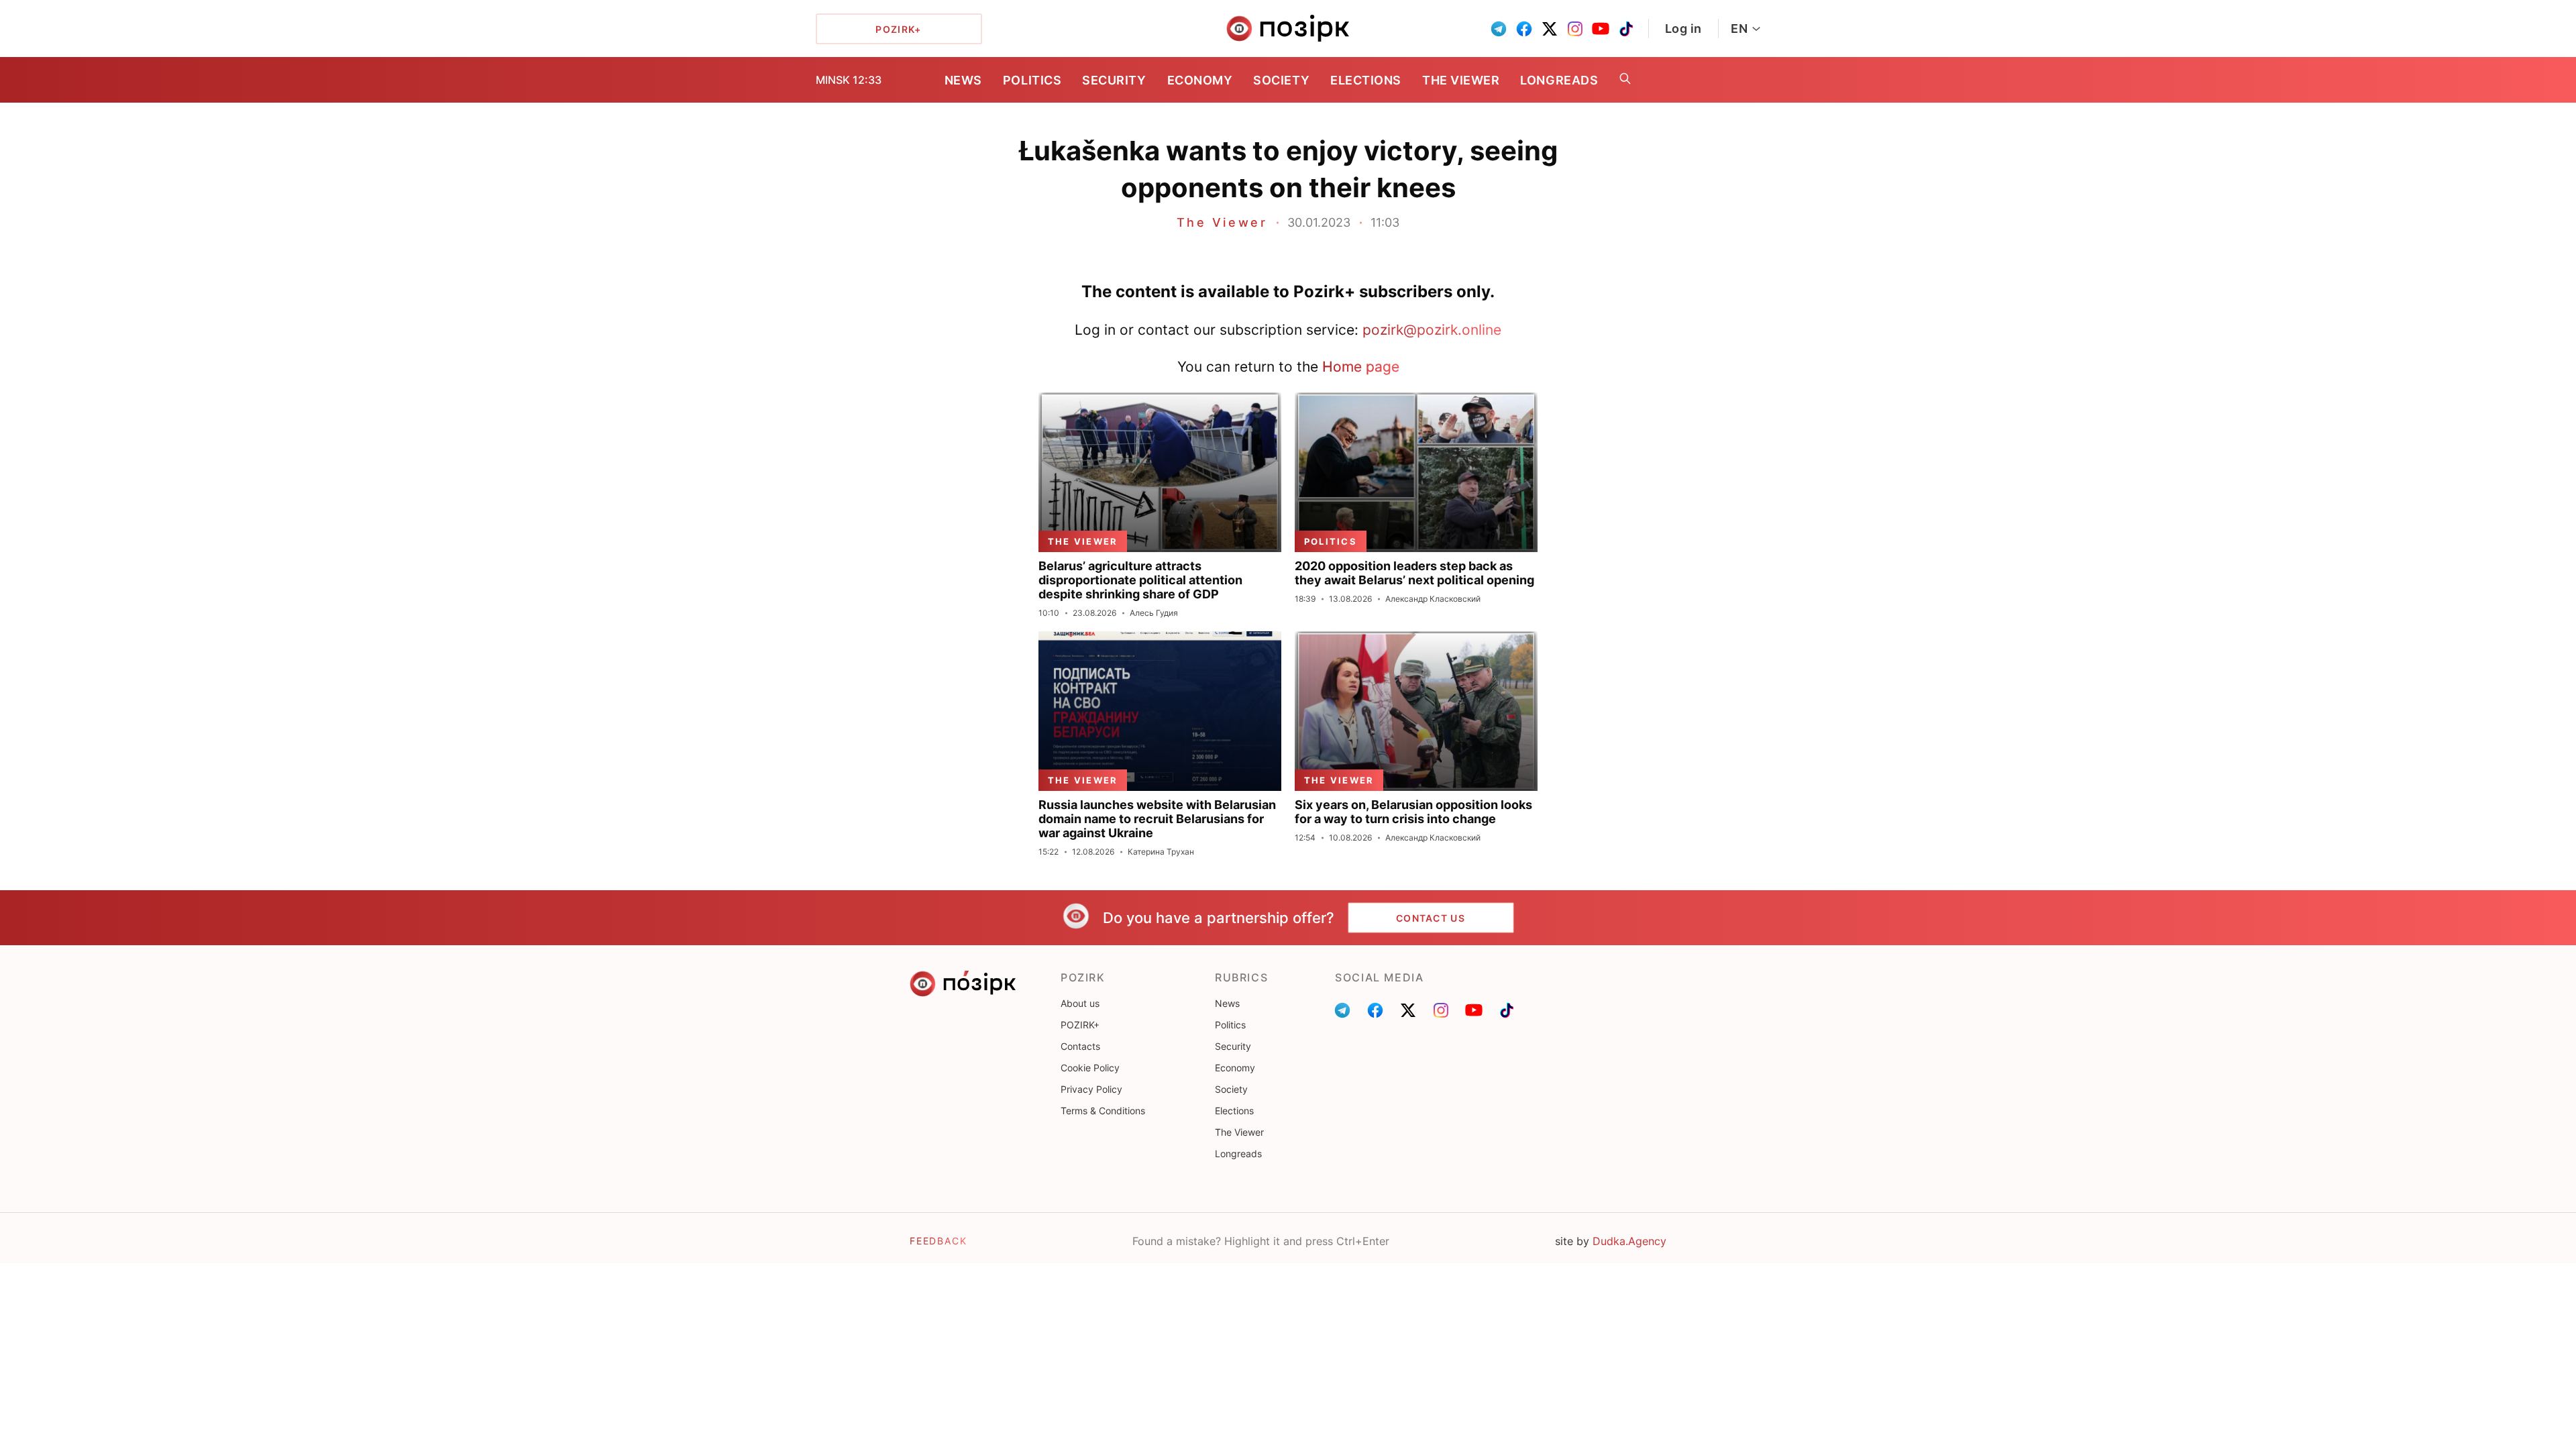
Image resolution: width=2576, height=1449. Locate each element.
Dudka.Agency (1629, 1241)
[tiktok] (1626, 29)
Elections (1366, 80)
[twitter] (1550, 29)
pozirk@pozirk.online (1432, 330)
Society (1281, 80)
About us (1080, 1003)
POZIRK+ (1080, 1025)
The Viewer (1461, 80)
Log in (1683, 29)
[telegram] (1499, 29)
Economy (1200, 80)
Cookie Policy (1090, 1068)
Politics (1032, 80)
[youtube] (1601, 29)
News (963, 80)
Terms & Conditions (1103, 1111)
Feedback (938, 1241)
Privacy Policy (1091, 1089)
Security (1114, 80)
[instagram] (1575, 29)
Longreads (1559, 80)
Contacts (1080, 1046)
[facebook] (1524, 29)
